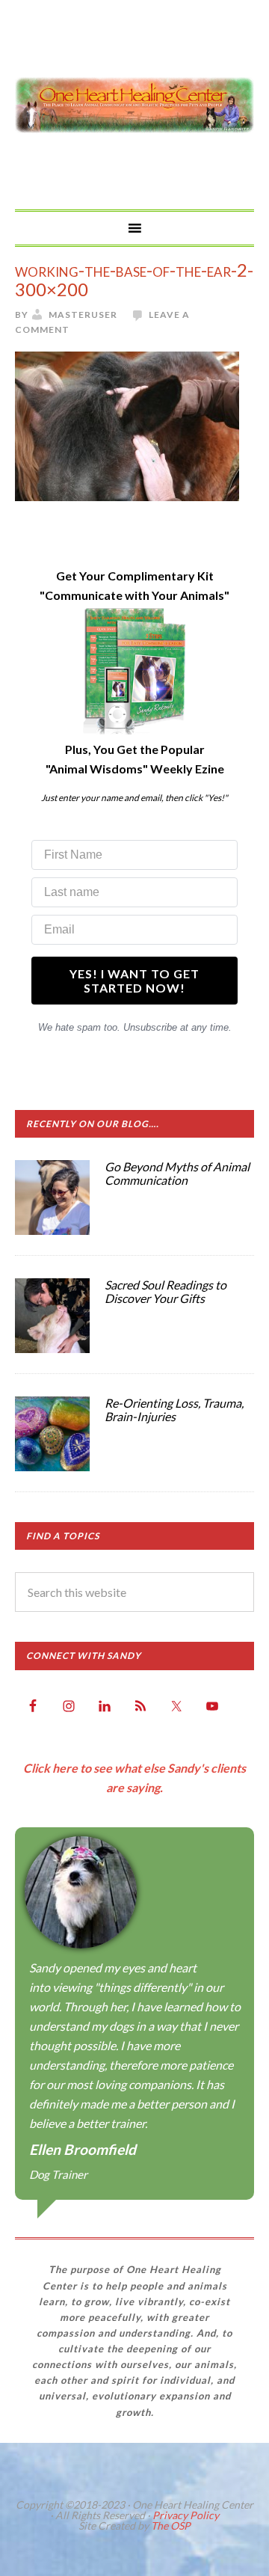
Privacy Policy (186, 2515)
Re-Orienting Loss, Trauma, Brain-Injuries (174, 1410)
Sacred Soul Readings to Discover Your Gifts (166, 1291)
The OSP (171, 2526)
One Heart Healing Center (134, 105)
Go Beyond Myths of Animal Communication (177, 1173)
